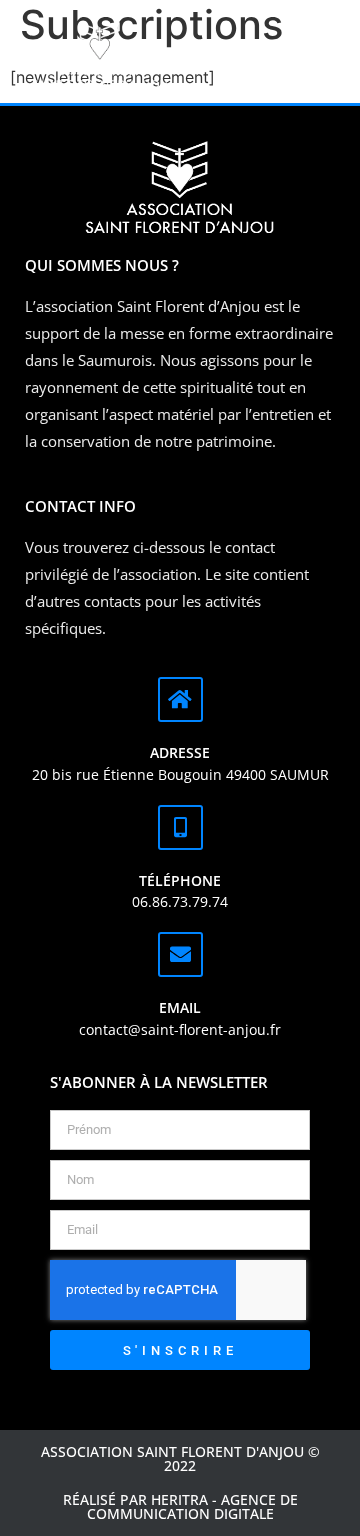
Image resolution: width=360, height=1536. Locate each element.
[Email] (180, 954)
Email (180, 1007)
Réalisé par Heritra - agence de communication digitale (180, 1506)
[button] (269, 57)
